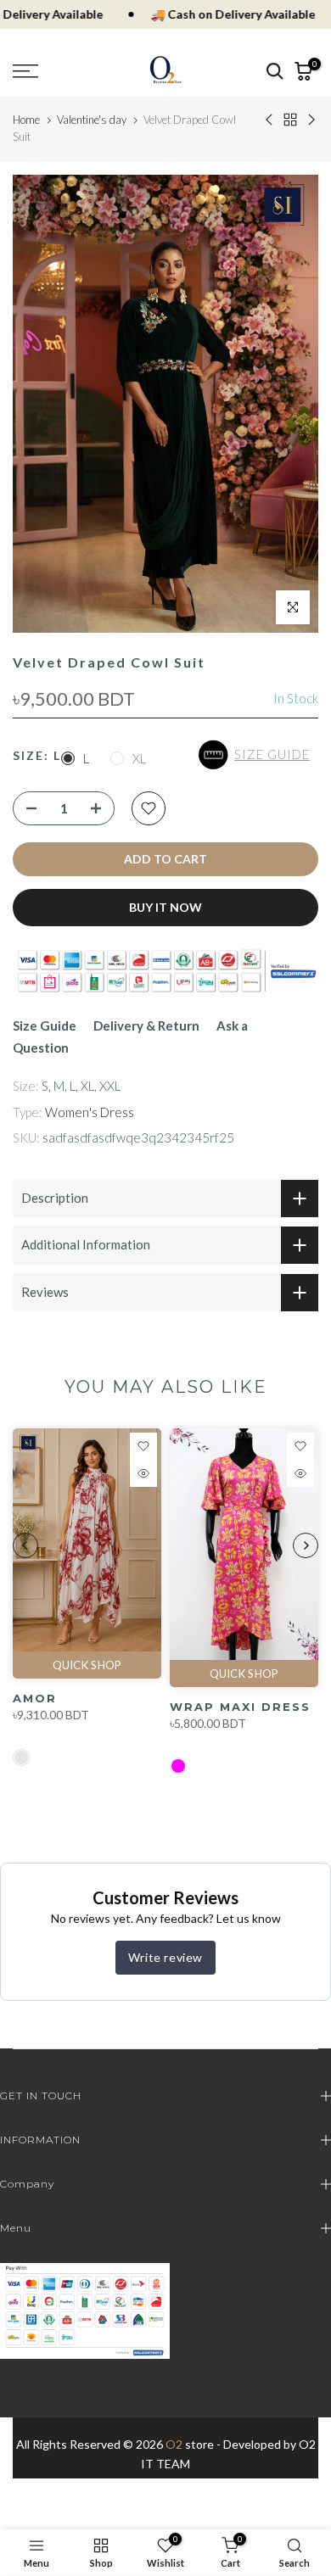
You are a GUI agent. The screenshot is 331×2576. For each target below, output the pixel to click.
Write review (165, 1957)
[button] (258, 755)
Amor (35, 1698)
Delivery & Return (146, 1025)
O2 (174, 2444)
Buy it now (165, 907)
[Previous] (25, 1545)
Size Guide (45, 1025)
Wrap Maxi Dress (240, 1707)
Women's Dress (90, 1112)
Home (26, 120)
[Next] (306, 1545)
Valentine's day (92, 120)
